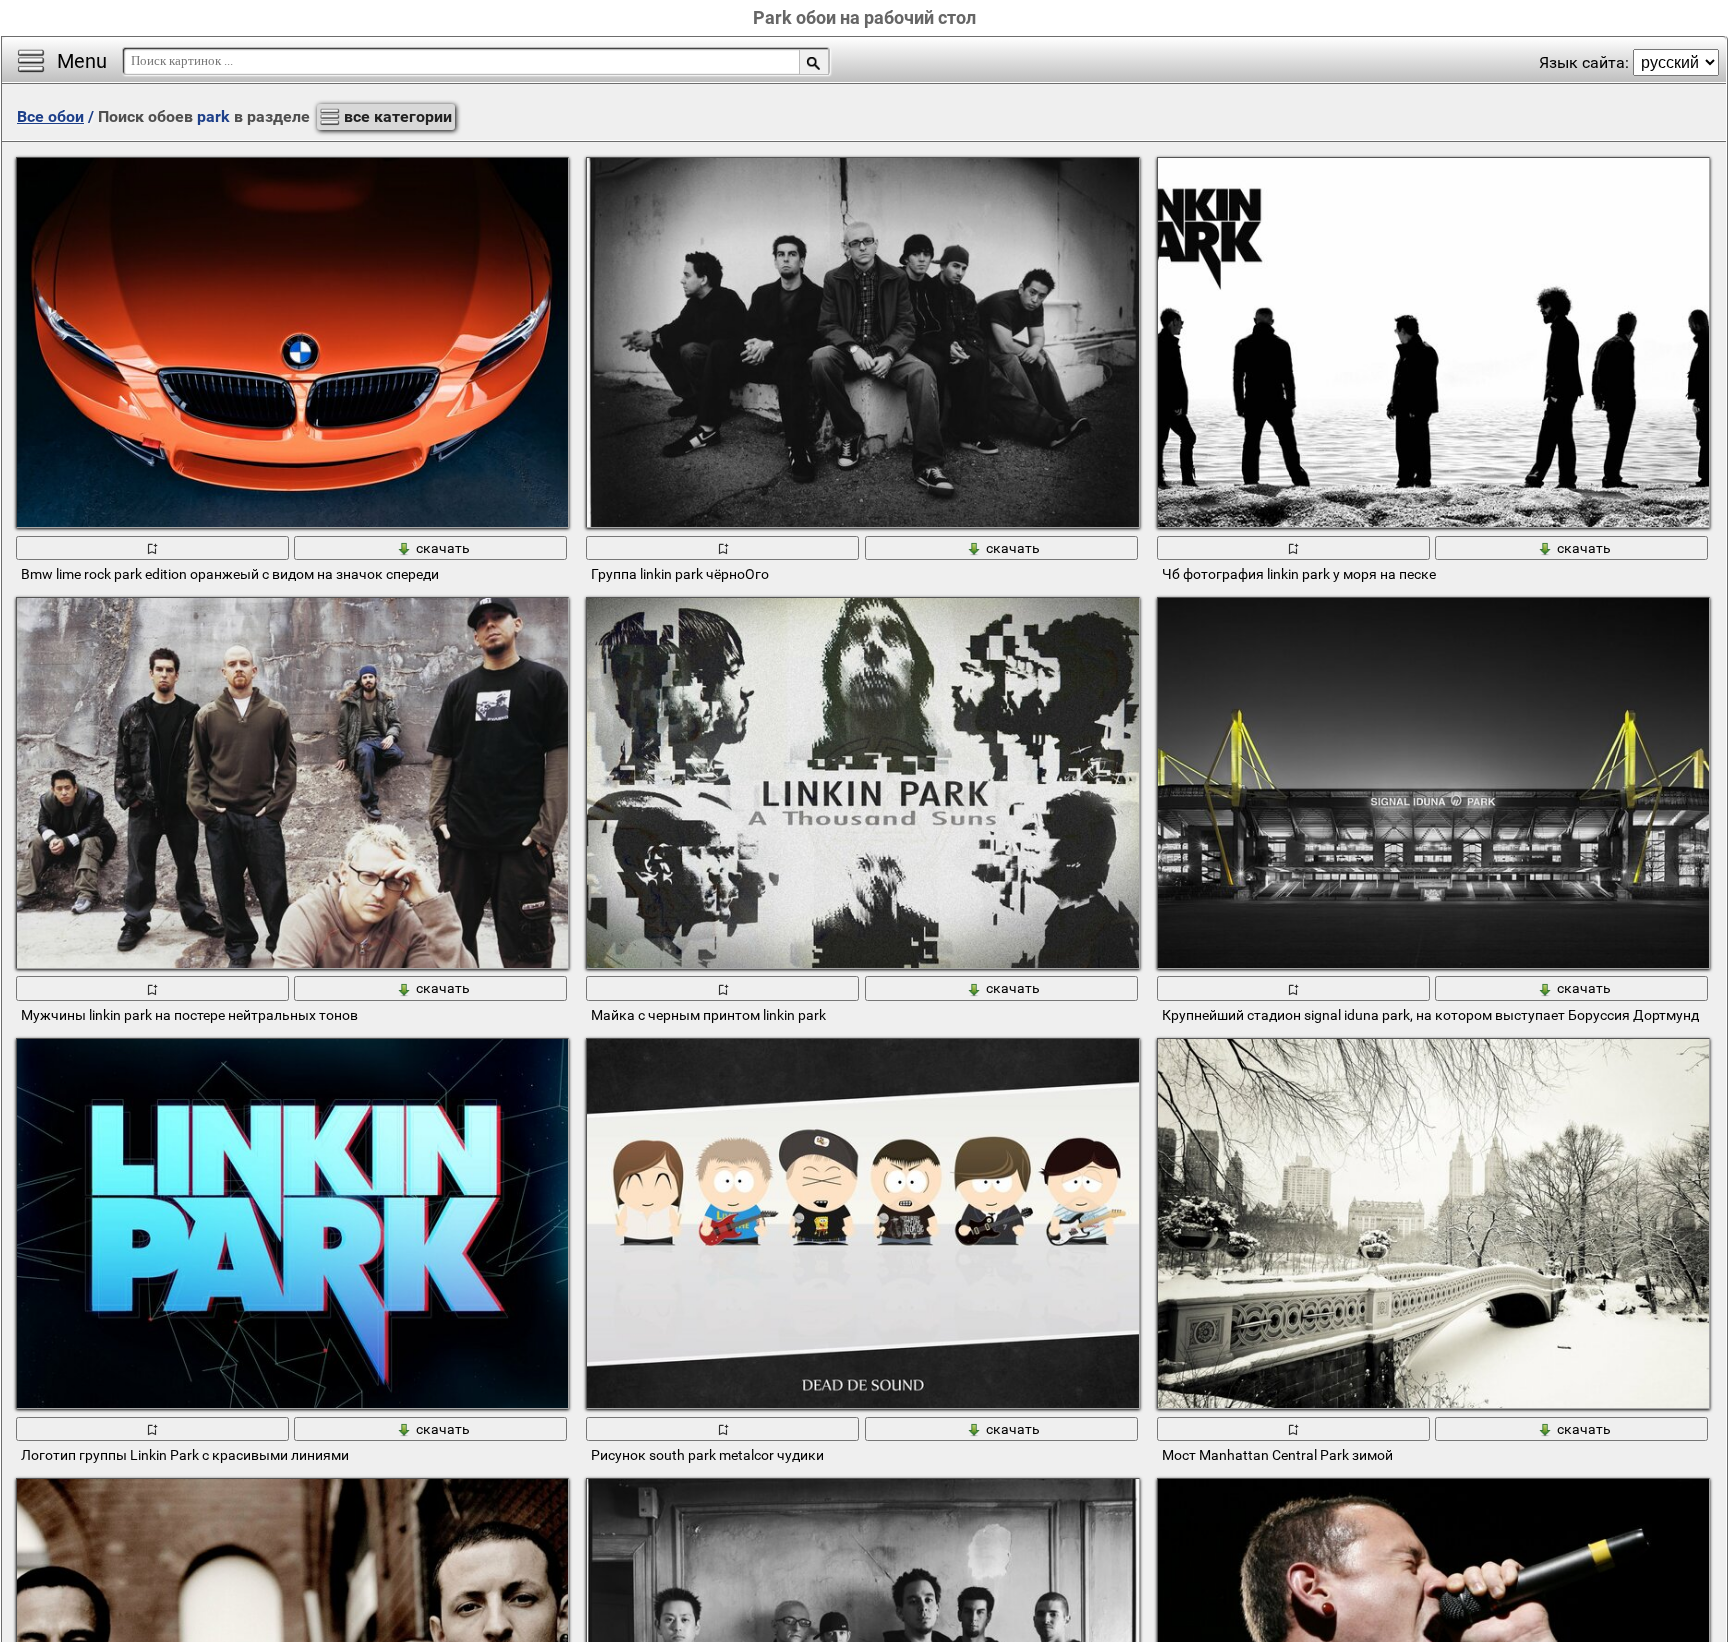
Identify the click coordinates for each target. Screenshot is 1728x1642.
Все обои (50, 116)
